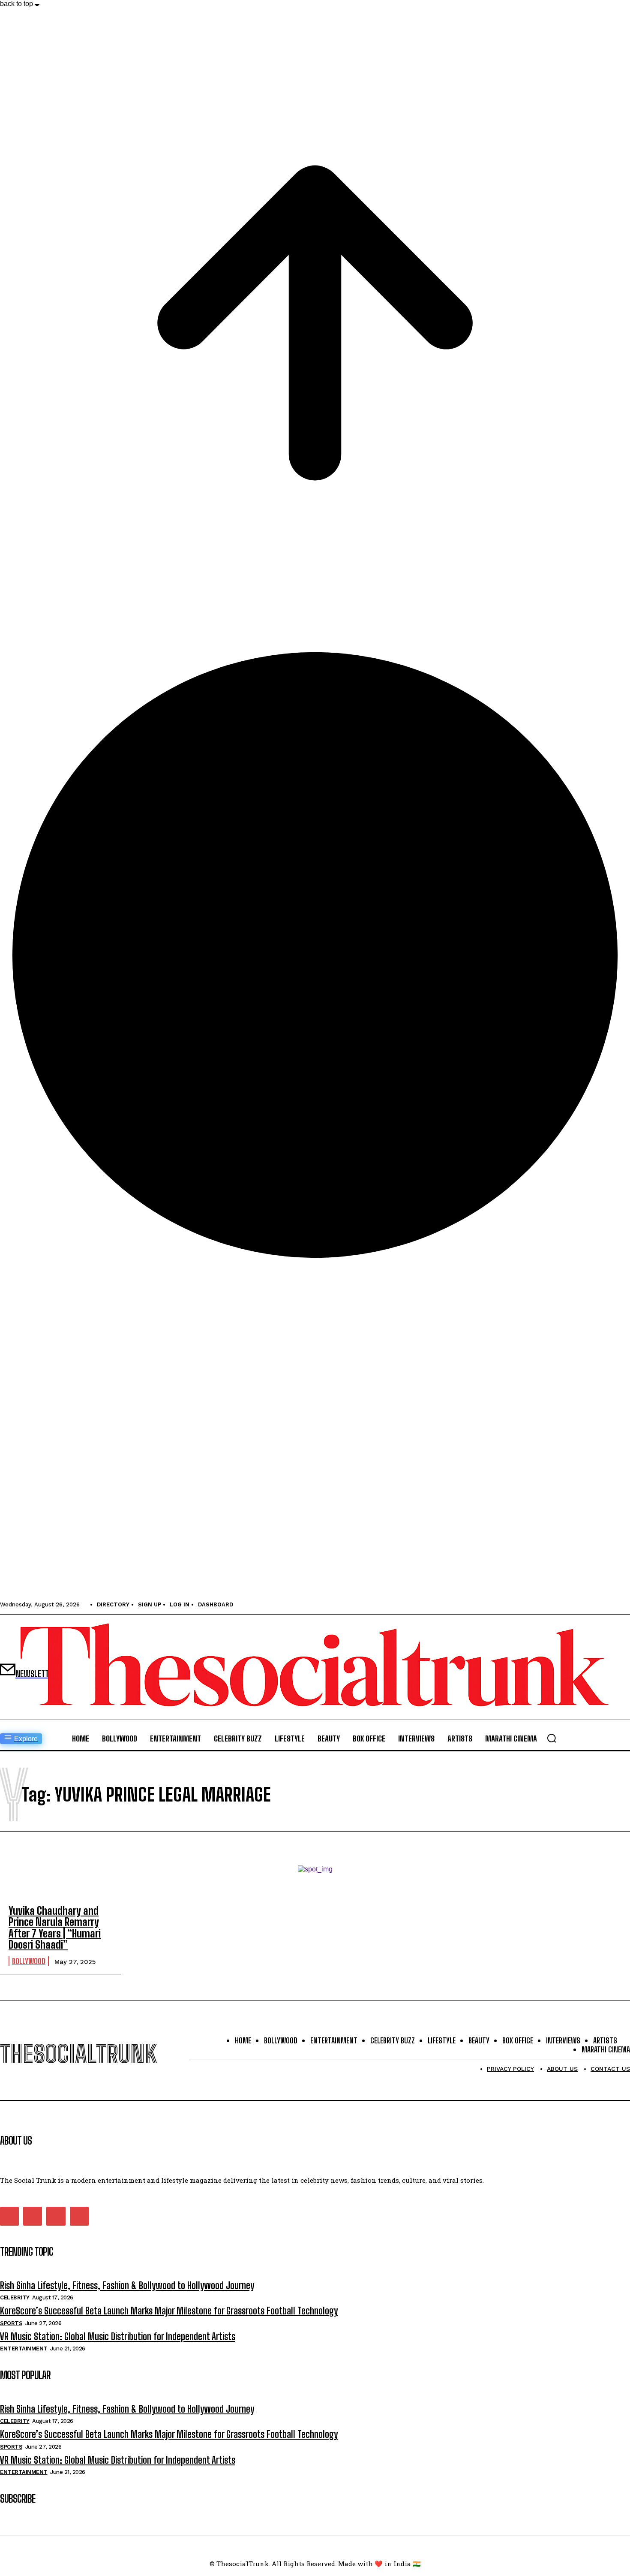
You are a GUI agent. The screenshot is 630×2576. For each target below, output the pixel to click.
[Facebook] (9, 2216)
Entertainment (24, 2349)
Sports (11, 2323)
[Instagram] (33, 2216)
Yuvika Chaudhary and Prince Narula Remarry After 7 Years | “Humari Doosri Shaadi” (55, 1928)
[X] (56, 2216)
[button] (552, 1738)
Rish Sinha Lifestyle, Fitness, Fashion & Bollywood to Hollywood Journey (127, 2285)
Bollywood (29, 1961)
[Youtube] (79, 2216)
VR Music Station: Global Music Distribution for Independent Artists (118, 2336)
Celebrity (15, 2297)
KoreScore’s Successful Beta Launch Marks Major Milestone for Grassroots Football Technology (169, 2311)
